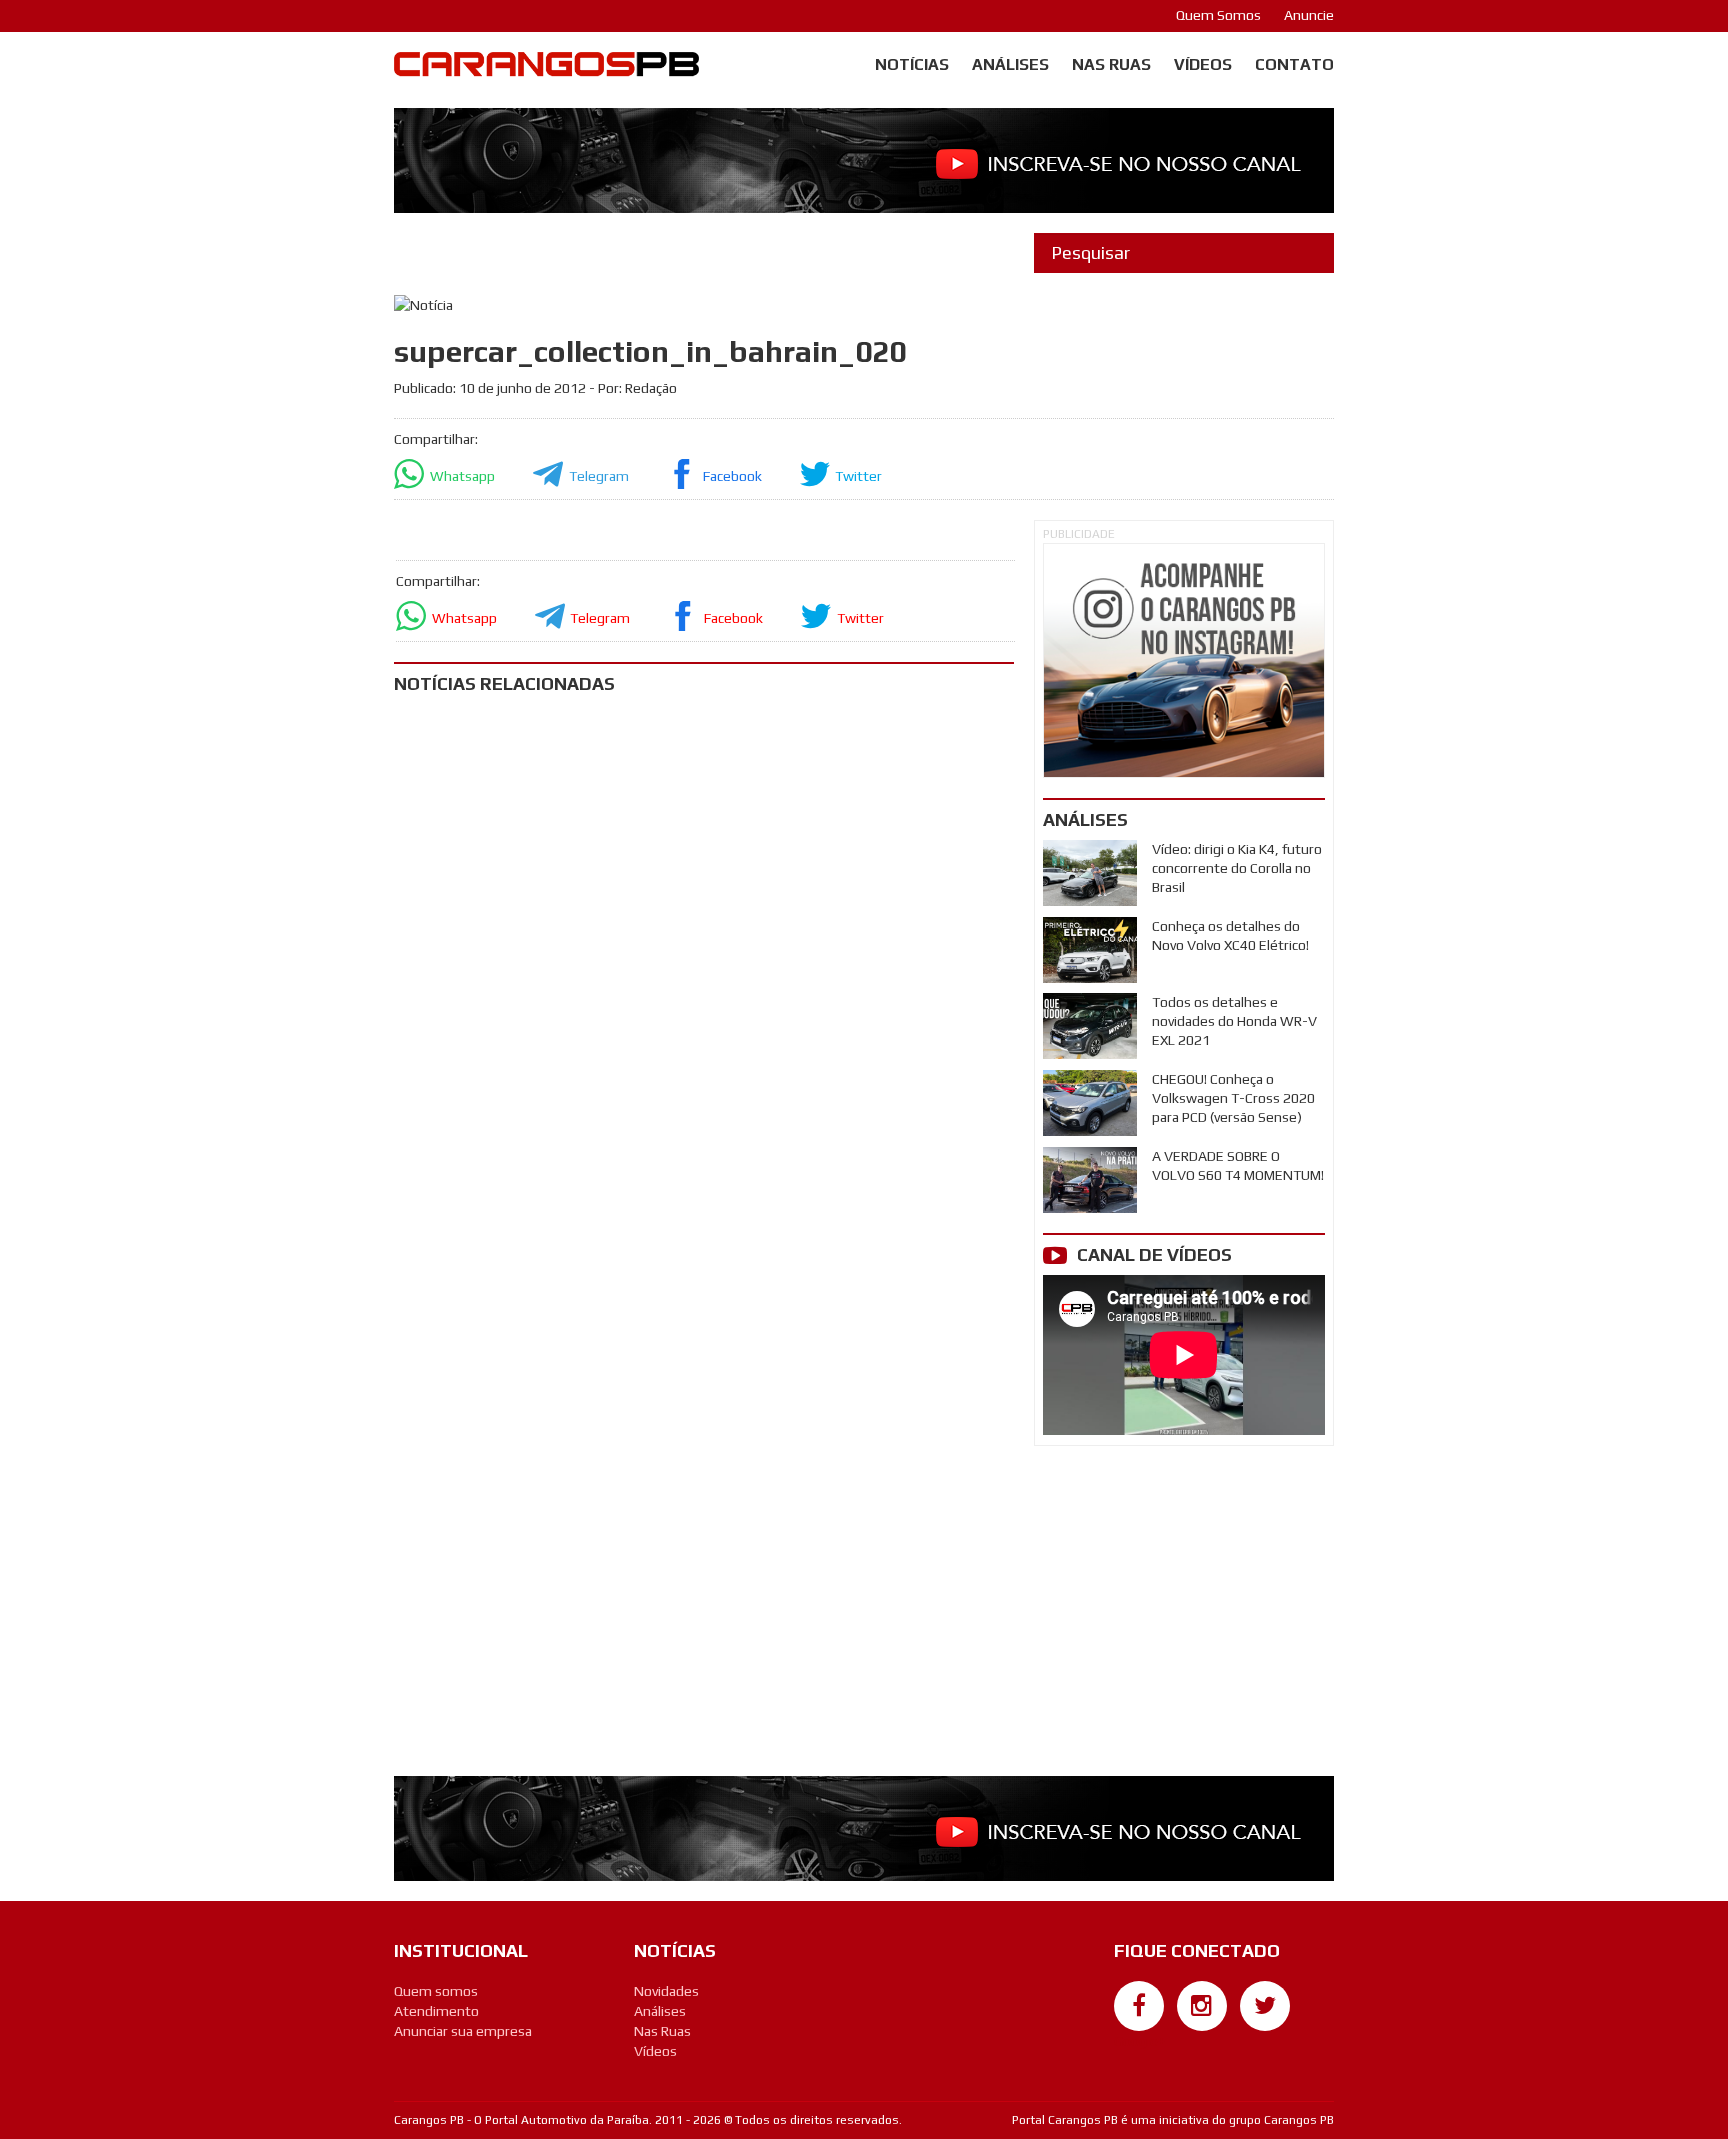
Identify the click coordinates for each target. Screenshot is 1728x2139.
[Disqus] (704, 974)
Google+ (1139, 2041)
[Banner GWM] (1184, 660)
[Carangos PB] (546, 69)
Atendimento (436, 2011)
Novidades (666, 1991)
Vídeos (1203, 64)
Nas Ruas (1111, 64)
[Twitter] (1265, 2006)
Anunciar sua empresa (463, 2031)
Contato (1294, 64)
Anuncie (1309, 15)
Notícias (912, 64)
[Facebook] (1139, 2006)
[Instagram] (1202, 2006)
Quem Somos (1218, 15)
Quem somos (436, 1991)
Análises (1010, 64)
